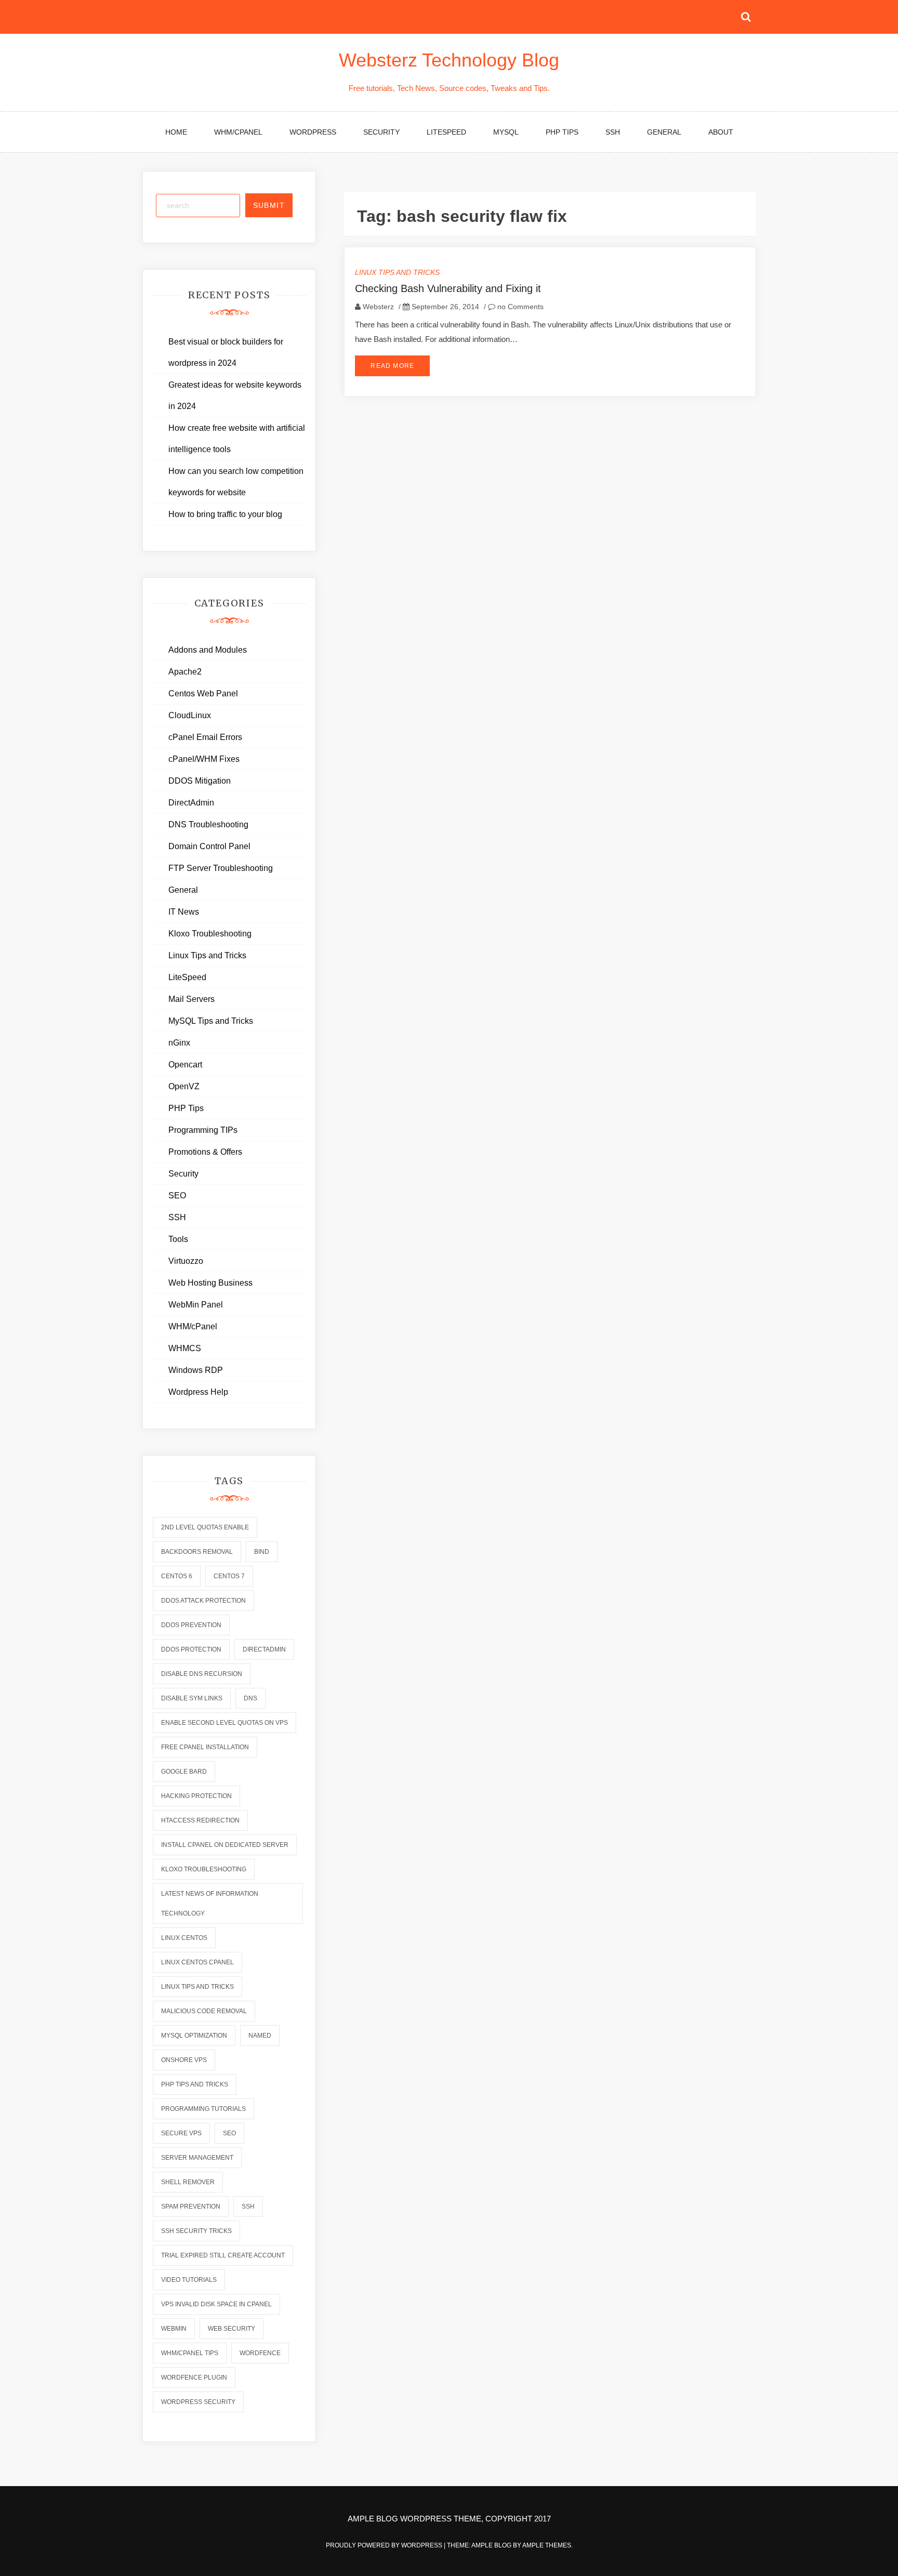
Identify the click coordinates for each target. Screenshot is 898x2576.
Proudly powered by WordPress (385, 2545)
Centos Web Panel (203, 693)
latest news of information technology (210, 1904)
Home (176, 132)
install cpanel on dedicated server (225, 1845)
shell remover (188, 2182)
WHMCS (185, 1348)
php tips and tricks (195, 2084)
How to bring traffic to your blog (225, 514)
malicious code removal (204, 2011)
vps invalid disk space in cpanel (216, 2304)
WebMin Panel (196, 1305)
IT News (184, 912)
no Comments (519, 307)
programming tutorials (203, 2109)
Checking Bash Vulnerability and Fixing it (448, 288)
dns (250, 1698)
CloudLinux (190, 715)
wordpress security (198, 2402)
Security (381, 132)
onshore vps (184, 2060)
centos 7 (229, 1576)
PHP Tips (562, 132)
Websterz (378, 307)
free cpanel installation (205, 1747)
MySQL (506, 132)
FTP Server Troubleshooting (221, 868)
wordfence (260, 2353)
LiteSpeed (446, 132)
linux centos (184, 1938)
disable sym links (192, 1698)
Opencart (185, 1065)
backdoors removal (197, 1552)
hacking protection (196, 1796)
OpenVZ (184, 1086)
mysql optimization (194, 2036)
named (260, 2036)
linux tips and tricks (197, 1987)
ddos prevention (191, 1625)
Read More (392, 366)
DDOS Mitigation (200, 781)
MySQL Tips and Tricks (211, 1021)
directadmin (264, 1649)
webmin (174, 2329)
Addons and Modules (208, 650)
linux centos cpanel (197, 1962)
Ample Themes (547, 2545)
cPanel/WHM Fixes (204, 759)
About (721, 132)
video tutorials (189, 2280)
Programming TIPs (203, 1130)
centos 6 (177, 1576)
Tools (178, 1239)
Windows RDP (196, 1370)
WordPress (313, 132)
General (664, 132)
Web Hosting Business (210, 1283)
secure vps (181, 2133)
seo (229, 2133)
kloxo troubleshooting (204, 1869)
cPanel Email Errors (205, 737)
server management (197, 2158)
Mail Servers (192, 999)
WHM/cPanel (238, 132)
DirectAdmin (191, 803)
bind (262, 1552)
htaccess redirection (200, 1820)
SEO (177, 1195)
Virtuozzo (186, 1261)
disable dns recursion (202, 1674)
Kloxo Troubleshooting (210, 934)
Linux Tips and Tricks (397, 272)
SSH (613, 132)
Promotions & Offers (205, 1152)
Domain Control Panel (209, 846)
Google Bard (184, 1772)
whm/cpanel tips (190, 2353)
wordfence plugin (194, 2377)
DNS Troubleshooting (208, 824)
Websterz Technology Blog (449, 60)
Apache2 (185, 672)
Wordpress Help (198, 1392)
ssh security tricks (196, 2231)
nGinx (179, 1043)
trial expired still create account (223, 2255)
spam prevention (191, 2207)
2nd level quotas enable (205, 1527)
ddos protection (191, 1649)
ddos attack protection (203, 1601)
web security (232, 2329)
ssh (248, 2207)
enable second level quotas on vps (224, 1723)
